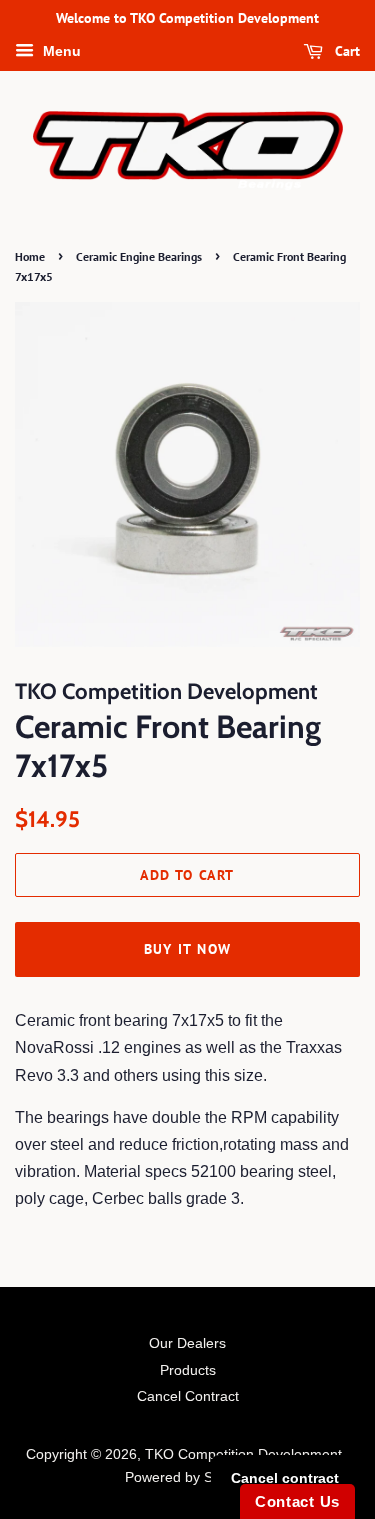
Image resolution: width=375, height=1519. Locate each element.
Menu (60, 51)
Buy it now (188, 949)
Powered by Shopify (188, 1477)
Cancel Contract (188, 1396)
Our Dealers (187, 1343)
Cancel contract (285, 1478)
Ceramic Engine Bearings (139, 256)
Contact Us (297, 1501)
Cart (345, 51)
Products (188, 1370)
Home (30, 256)
